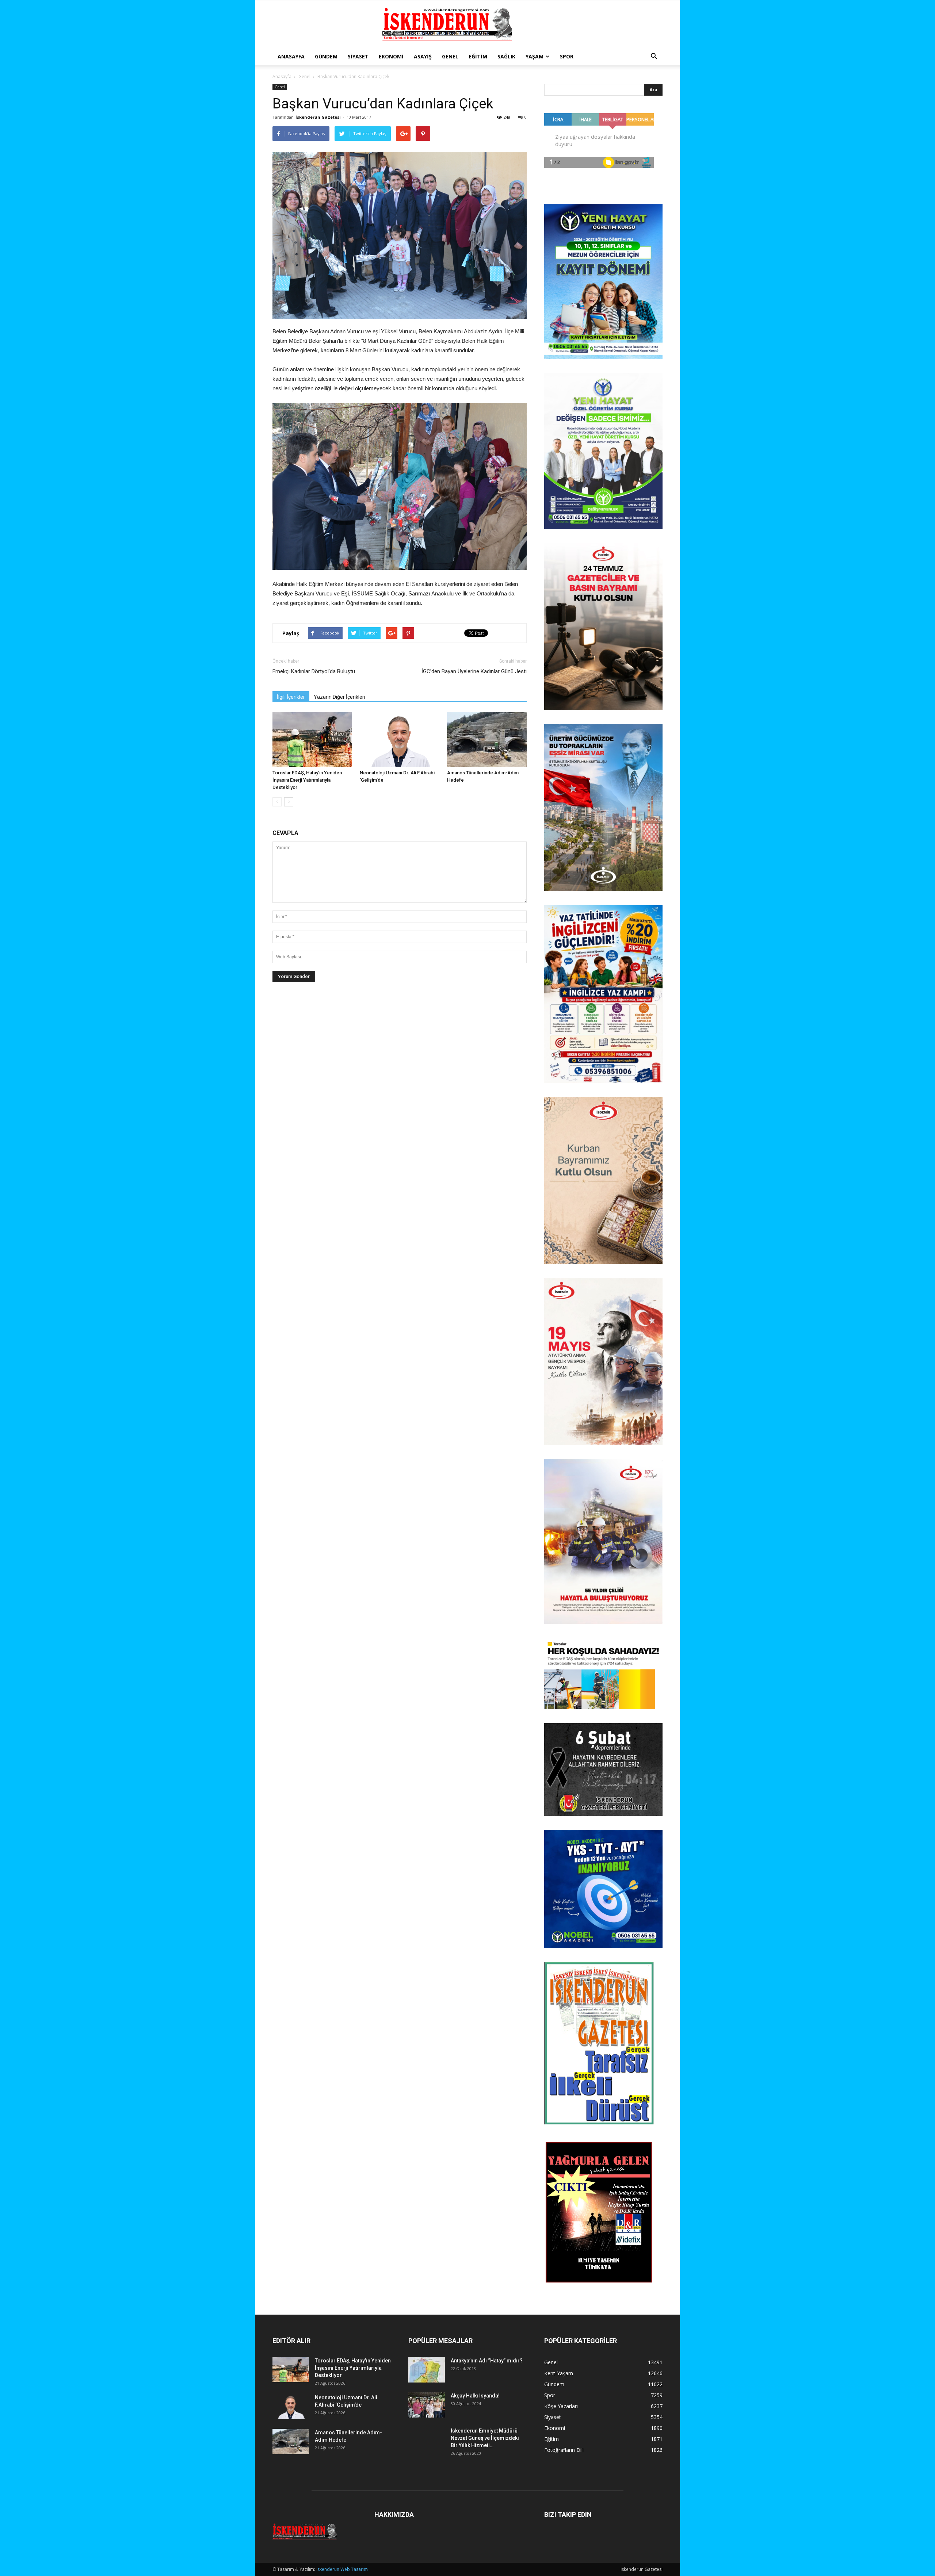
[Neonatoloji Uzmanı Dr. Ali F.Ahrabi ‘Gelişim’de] (400, 739)
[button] (654, 57)
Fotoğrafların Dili (564, 2450)
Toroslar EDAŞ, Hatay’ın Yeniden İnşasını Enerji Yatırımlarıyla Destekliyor (307, 780)
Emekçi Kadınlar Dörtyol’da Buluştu (314, 671)
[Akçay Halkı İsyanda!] (427, 2405)
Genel (450, 56)
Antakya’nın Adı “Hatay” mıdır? (487, 2361)
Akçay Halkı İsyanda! (475, 2396)
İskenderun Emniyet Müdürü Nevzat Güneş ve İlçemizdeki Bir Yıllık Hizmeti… (485, 2438)
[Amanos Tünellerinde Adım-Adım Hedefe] (487, 739)
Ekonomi (391, 56)
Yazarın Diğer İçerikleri (339, 697)
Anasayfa (291, 56)
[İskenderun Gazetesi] (467, 24)
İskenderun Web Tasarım (342, 2569)
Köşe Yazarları (561, 2406)
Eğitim (478, 56)
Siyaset (358, 56)
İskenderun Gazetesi (318, 117)
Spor (567, 56)
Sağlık (506, 56)
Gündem (326, 56)
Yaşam (535, 56)
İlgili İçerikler (291, 697)
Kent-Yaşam (559, 2373)
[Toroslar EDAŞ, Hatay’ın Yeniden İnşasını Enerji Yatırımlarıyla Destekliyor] (312, 739)
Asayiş (423, 56)
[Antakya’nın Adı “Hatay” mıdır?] (427, 2370)
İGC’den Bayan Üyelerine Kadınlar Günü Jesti (474, 671)
